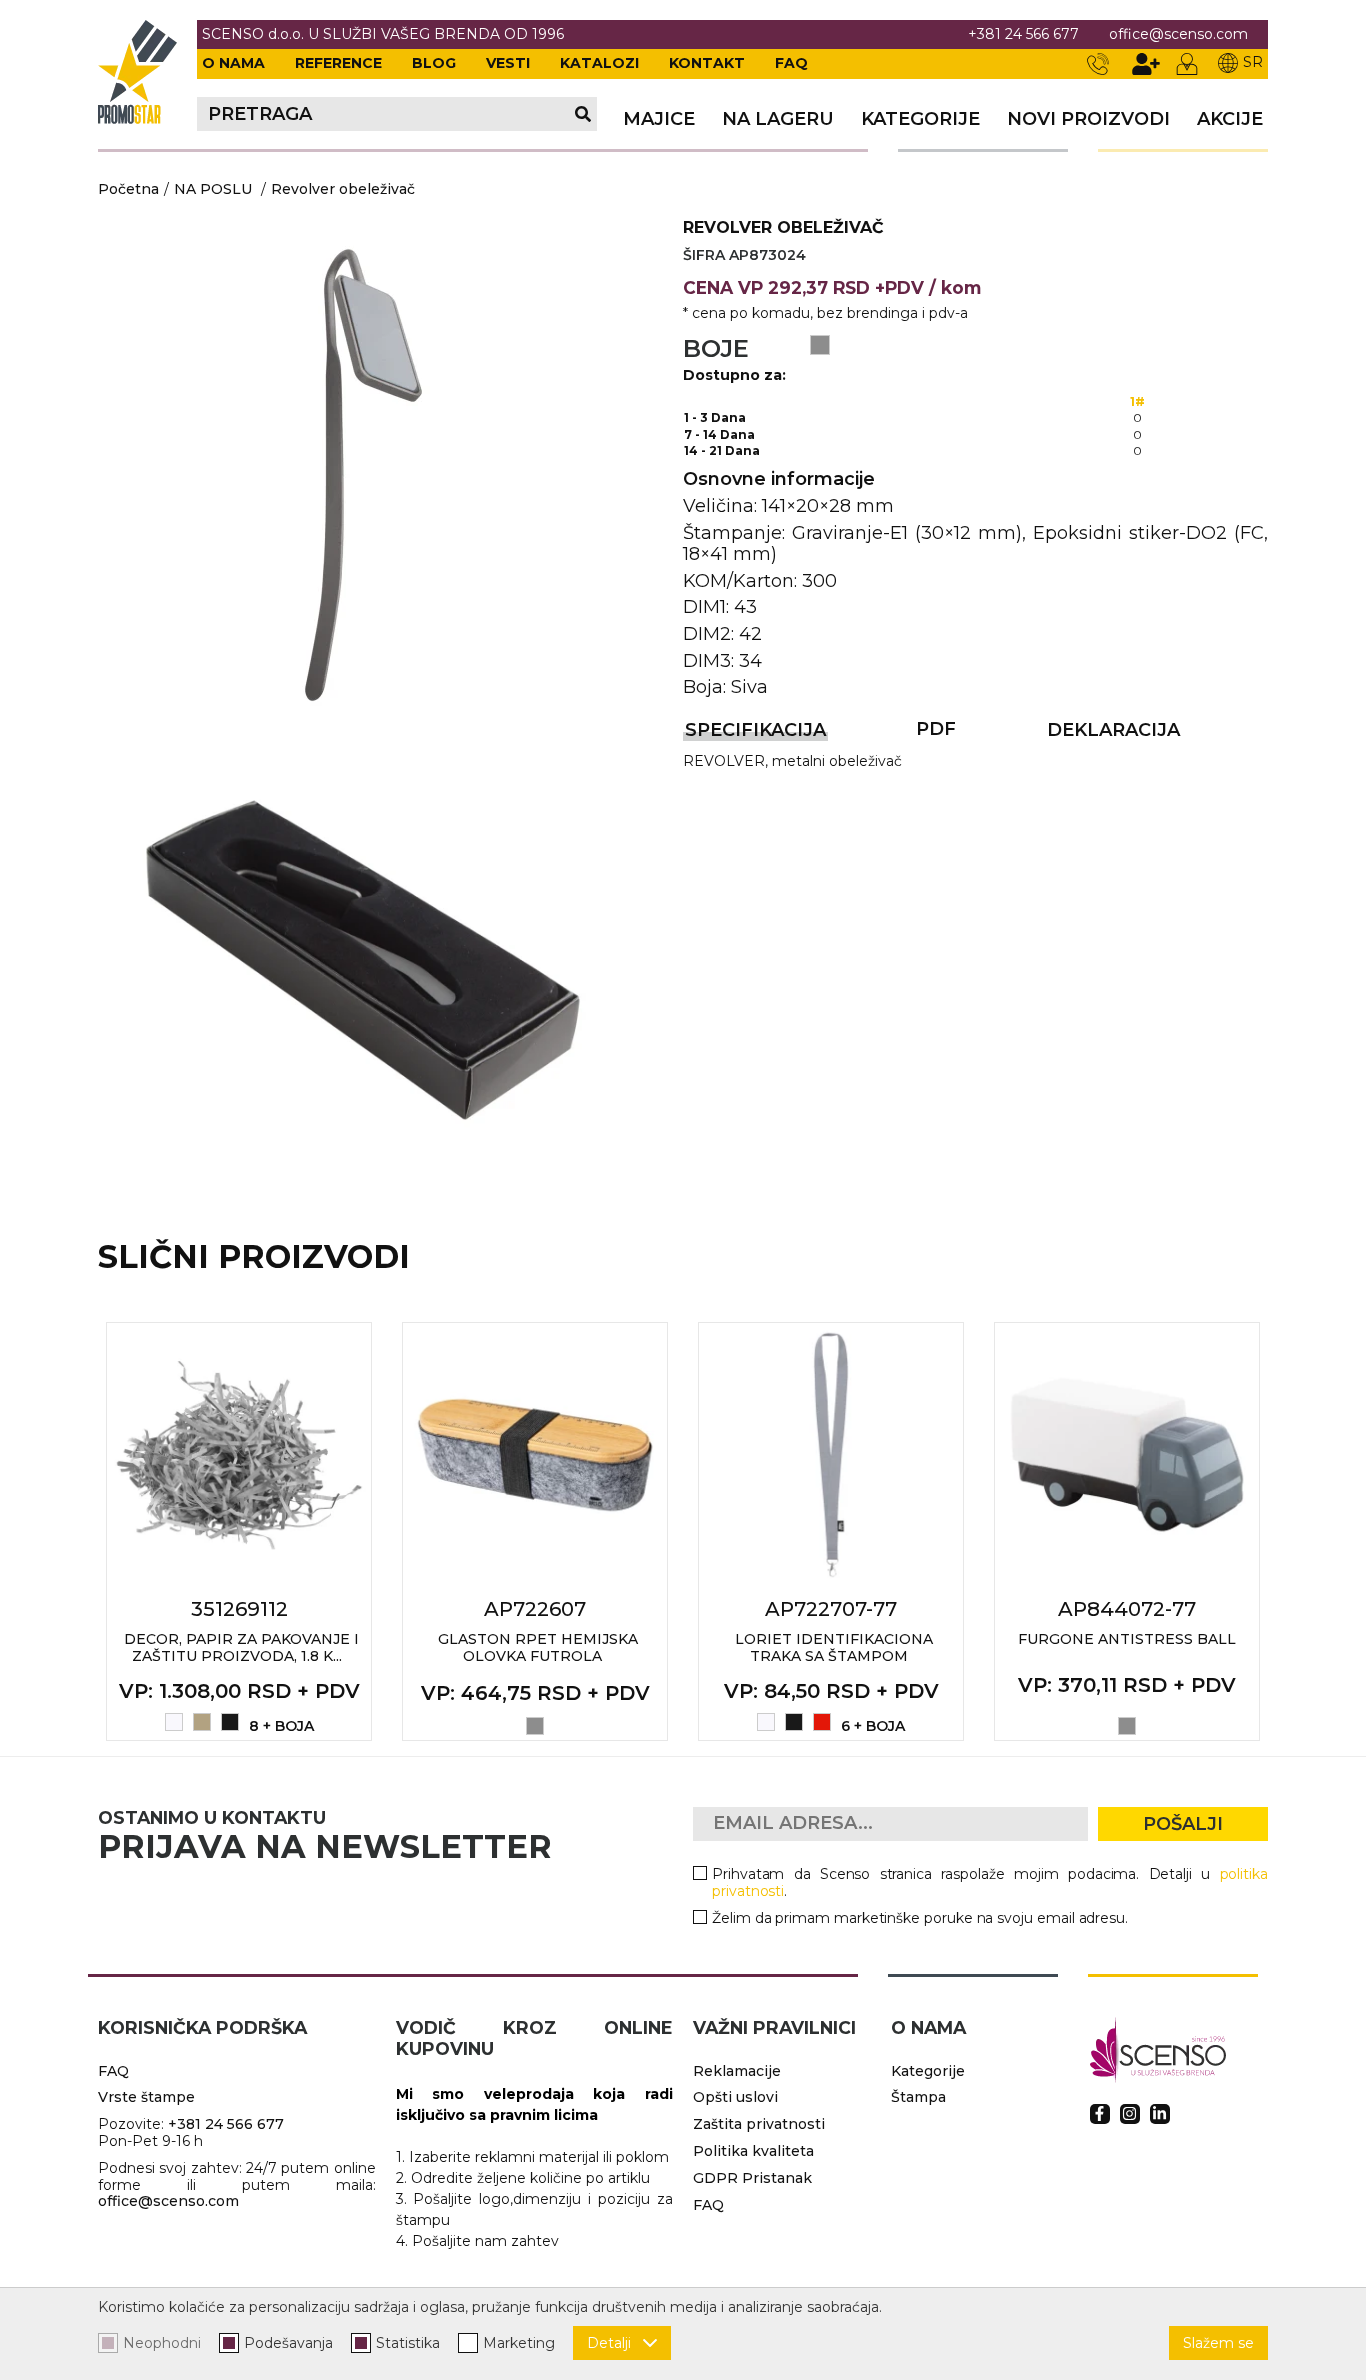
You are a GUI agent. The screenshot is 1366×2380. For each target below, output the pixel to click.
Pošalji (1183, 1824)
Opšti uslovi (735, 2097)
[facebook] (1100, 2114)
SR (1253, 62)
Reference (338, 63)
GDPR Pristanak (752, 2178)
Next (1290, 1531)
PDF (936, 729)
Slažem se (1218, 2343)
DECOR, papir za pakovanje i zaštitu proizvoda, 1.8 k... (241, 1647)
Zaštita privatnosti (759, 2124)
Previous (76, 1531)
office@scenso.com (1178, 34)
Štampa (918, 2097)
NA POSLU (213, 189)
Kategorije (920, 119)
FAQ (791, 63)
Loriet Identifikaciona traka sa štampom (834, 1647)
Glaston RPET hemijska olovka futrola (538, 1647)
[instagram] (1130, 2114)
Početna (128, 189)
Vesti (508, 63)
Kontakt (707, 63)
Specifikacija (755, 730)
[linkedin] (1160, 2114)
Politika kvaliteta (753, 2151)
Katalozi (599, 63)
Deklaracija (1113, 730)
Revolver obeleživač (343, 189)
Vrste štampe (146, 2097)
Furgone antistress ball (1127, 1639)
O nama (233, 63)
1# (1137, 401)
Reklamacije (737, 2071)
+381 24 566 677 (1023, 34)
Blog (434, 63)
